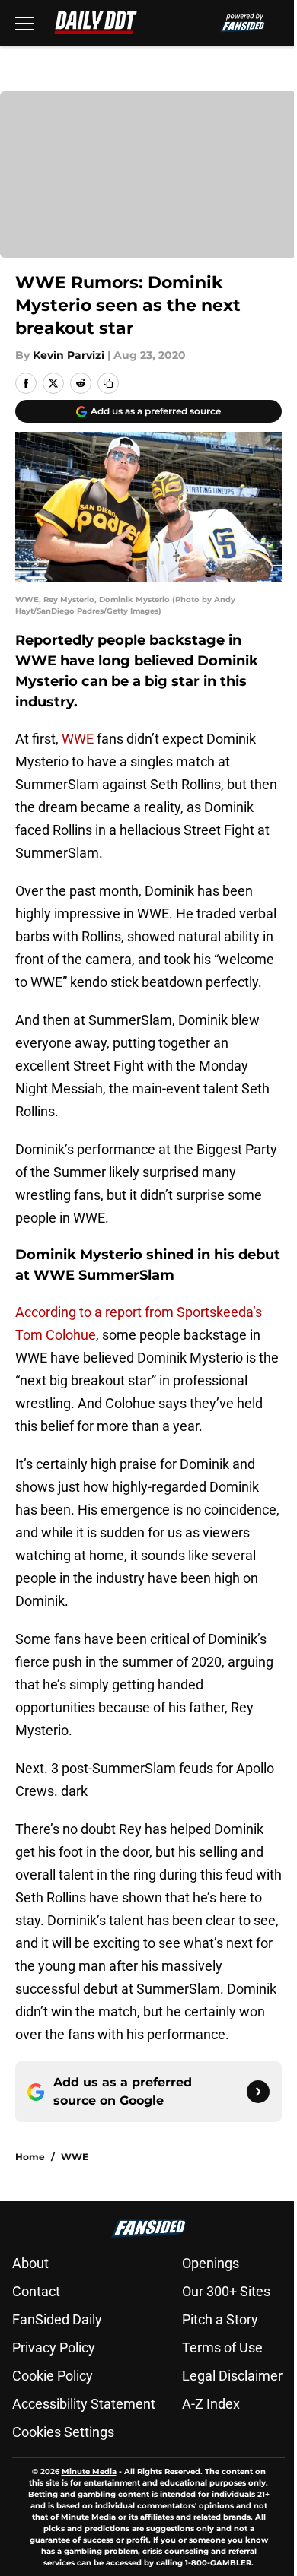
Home (30, 2157)
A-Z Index (211, 2404)
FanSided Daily (57, 2319)
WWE (78, 739)
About (30, 2263)
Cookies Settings (63, 2432)
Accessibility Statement (84, 2404)
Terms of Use (222, 2348)
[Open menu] (24, 23)
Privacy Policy (54, 2348)
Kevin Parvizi (69, 355)
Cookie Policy (53, 2376)
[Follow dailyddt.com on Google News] (258, 2092)
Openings (211, 2263)
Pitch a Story (220, 2319)
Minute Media (89, 2471)
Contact (36, 2291)
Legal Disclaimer (232, 2376)
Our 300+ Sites (226, 2291)
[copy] (108, 383)
